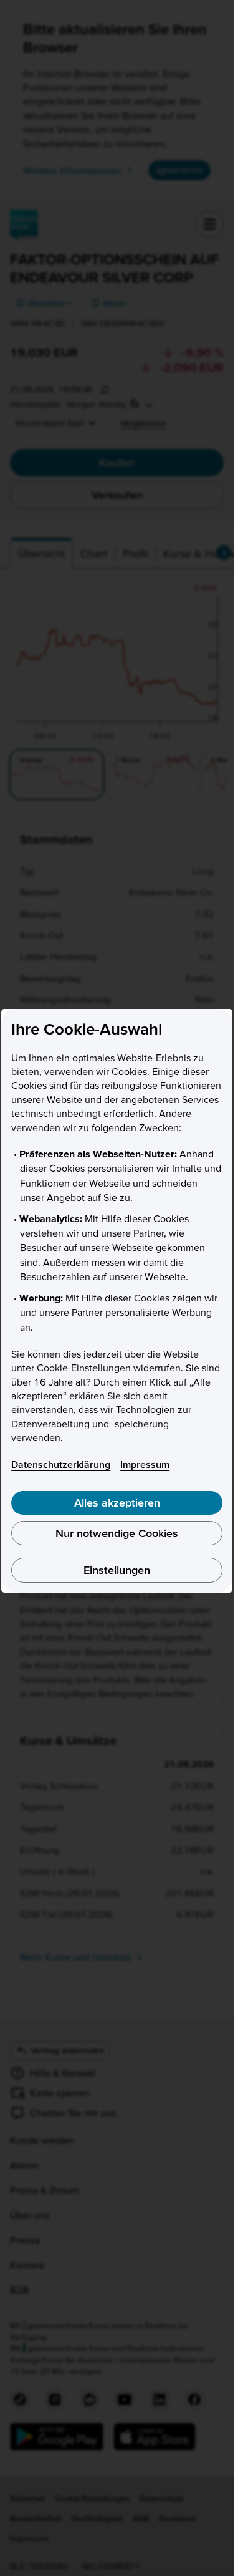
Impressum (145, 1464)
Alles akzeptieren (117, 1503)
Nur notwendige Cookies (117, 1533)
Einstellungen (117, 1570)
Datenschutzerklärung (61, 1464)
